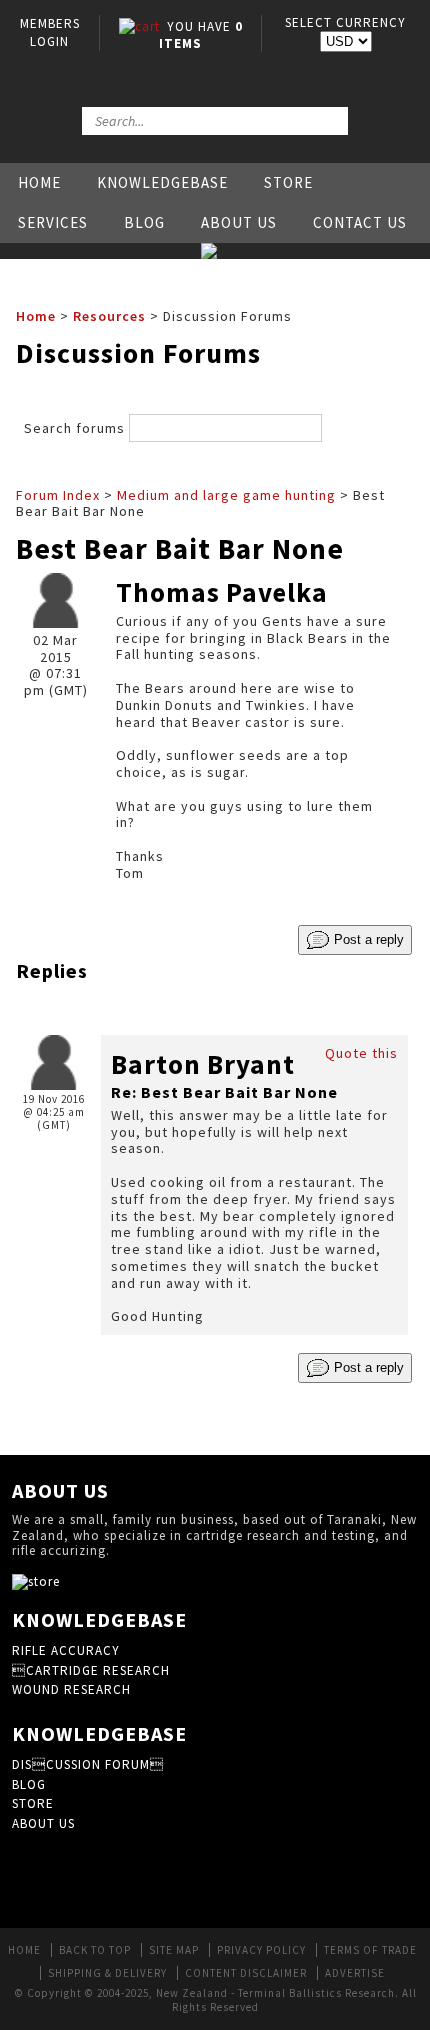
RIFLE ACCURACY (66, 1650)
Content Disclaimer (246, 1973)
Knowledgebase (162, 182)
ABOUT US (43, 1823)
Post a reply (367, 938)
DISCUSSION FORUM (88, 1764)
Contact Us (360, 222)
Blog (144, 222)
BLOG (29, 1784)
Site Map (174, 1950)
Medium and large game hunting (226, 495)
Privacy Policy (261, 1950)
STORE (33, 1803)
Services (53, 222)
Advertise (355, 1973)
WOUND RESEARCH (71, 1689)
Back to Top (95, 1950)
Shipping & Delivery (107, 1973)
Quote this (361, 1053)
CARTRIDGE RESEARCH (91, 1670)
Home (39, 182)
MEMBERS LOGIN (50, 32)
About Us (239, 222)
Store (288, 182)
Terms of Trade (370, 1950)
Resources (109, 316)
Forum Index (58, 495)
